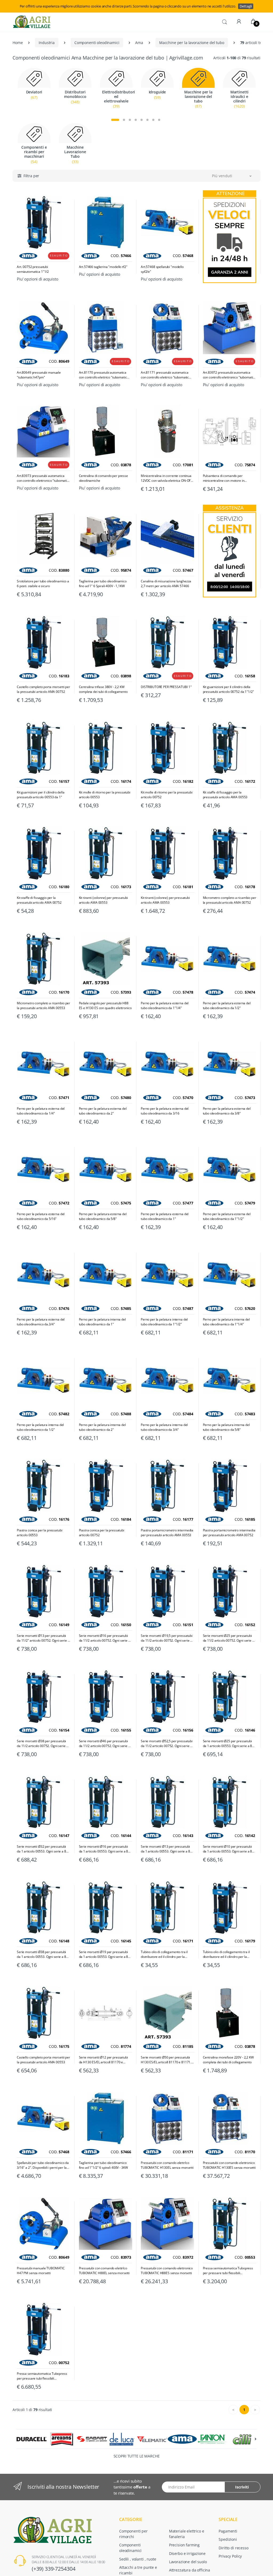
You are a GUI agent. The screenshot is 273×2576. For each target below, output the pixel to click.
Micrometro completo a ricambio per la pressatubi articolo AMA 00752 (230, 900)
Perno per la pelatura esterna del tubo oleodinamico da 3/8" (227, 1111)
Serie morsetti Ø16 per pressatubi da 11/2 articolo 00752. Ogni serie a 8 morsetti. (105, 1638)
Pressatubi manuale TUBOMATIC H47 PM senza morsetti (41, 2271)
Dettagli (246, 6)
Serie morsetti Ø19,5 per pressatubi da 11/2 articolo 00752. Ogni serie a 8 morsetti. (167, 1638)
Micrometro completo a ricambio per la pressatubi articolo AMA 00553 (43, 1005)
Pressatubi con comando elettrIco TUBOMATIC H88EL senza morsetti (104, 2271)
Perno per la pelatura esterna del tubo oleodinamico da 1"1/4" (165, 1005)
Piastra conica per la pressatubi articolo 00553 (39, 1533)
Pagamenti (228, 2531)
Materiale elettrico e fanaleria (187, 2534)
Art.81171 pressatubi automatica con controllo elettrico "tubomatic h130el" (165, 375)
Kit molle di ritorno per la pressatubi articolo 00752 (167, 795)
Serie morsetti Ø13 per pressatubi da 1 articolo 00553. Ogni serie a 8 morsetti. (165, 1849)
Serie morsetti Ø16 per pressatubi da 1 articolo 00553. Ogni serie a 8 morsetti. (104, 1849)
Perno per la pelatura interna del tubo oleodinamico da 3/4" (164, 1427)
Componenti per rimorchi (133, 2534)
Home (18, 43)
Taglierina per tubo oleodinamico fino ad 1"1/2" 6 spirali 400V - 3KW (103, 2165)
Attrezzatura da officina (190, 2570)
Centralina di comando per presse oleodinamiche (103, 478)
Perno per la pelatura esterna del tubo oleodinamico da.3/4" (41, 1322)
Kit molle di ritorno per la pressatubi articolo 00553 (105, 795)
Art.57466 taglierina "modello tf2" (103, 267)
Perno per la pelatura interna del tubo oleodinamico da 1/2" (40, 1427)
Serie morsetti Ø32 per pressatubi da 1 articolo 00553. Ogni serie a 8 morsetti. (41, 1849)
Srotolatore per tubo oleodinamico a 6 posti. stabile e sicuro (43, 584)
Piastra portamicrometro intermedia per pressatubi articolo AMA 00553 (167, 1533)
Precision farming (184, 2545)
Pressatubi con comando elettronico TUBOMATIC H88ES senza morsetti (167, 2271)
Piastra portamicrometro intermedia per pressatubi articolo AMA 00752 (229, 1533)
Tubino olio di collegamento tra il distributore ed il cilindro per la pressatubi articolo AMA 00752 (226, 1954)
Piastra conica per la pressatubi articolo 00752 (102, 1533)
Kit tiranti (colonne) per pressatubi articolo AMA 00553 (103, 900)
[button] (224, 21)
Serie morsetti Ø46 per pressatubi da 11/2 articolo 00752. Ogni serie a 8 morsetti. (105, 1744)
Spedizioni (228, 2539)
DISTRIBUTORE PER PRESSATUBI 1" (166, 687)
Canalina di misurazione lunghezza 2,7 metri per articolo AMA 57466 (166, 584)
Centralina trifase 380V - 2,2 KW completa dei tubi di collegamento (103, 689)
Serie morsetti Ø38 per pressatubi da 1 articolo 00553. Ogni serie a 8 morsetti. (41, 1954)
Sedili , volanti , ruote (138, 2559)
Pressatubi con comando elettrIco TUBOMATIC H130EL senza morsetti (167, 2165)
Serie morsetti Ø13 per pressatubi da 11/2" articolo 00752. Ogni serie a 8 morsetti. (43, 1638)
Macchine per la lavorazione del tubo (192, 43)
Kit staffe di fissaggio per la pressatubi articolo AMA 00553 (225, 795)
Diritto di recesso (233, 2548)
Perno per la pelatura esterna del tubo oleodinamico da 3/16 (165, 1111)
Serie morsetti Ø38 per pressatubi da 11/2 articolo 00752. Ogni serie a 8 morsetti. (42, 1744)
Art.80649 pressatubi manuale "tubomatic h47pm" (39, 375)
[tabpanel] (34, 91)
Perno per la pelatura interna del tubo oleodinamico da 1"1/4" (226, 1322)
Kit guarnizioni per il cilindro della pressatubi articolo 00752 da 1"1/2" (228, 689)
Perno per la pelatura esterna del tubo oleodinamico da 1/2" (227, 1005)
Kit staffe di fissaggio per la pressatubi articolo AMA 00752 (39, 900)
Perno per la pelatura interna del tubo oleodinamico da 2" (102, 1427)
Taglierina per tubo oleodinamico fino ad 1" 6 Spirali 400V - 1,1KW (103, 584)
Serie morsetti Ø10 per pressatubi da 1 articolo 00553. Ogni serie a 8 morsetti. (228, 1849)
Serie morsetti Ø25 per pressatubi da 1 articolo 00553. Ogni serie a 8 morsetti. (228, 1744)
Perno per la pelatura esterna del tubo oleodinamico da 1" (165, 1216)
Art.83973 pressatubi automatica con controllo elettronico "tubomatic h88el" (43, 478)
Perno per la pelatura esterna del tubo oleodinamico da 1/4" (41, 1111)
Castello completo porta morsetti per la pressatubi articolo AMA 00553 (43, 2060)
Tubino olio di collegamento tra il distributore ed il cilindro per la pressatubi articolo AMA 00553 (164, 1954)
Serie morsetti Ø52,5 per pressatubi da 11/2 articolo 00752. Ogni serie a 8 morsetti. (167, 1744)
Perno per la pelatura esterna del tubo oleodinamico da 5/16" (41, 1216)
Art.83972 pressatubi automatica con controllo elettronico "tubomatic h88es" (229, 375)
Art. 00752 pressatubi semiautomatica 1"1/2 (33, 269)
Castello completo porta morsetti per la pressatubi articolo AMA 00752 (43, 689)
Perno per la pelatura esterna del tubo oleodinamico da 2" (103, 1111)
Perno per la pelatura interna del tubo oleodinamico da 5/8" (226, 1427)
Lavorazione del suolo (188, 2562)
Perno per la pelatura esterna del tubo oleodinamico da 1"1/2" (227, 1216)
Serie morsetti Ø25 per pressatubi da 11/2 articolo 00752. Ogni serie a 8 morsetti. (228, 1638)
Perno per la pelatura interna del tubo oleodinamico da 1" (102, 1322)
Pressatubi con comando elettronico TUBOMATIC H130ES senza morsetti (229, 2165)
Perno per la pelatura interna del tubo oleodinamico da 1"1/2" (164, 1322)
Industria (47, 43)
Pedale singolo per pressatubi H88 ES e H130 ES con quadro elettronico (105, 1005)
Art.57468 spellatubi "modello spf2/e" (162, 269)
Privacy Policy (230, 2556)
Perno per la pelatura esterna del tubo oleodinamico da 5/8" (103, 1216)
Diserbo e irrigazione (187, 2553)
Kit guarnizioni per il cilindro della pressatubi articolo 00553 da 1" (41, 795)
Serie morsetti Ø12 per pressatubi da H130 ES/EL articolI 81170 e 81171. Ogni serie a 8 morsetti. (103, 2060)
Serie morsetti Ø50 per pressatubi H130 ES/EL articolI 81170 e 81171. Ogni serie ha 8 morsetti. (166, 2060)
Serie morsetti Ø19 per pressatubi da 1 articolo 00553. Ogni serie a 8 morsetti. (104, 1954)
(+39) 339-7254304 (54, 2569)
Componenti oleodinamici (97, 43)
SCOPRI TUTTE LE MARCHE (137, 2456)
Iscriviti (242, 2487)
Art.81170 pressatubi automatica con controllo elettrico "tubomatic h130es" (103, 375)
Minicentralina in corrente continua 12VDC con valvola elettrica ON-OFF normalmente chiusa (166, 478)
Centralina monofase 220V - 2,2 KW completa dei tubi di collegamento (228, 2060)
